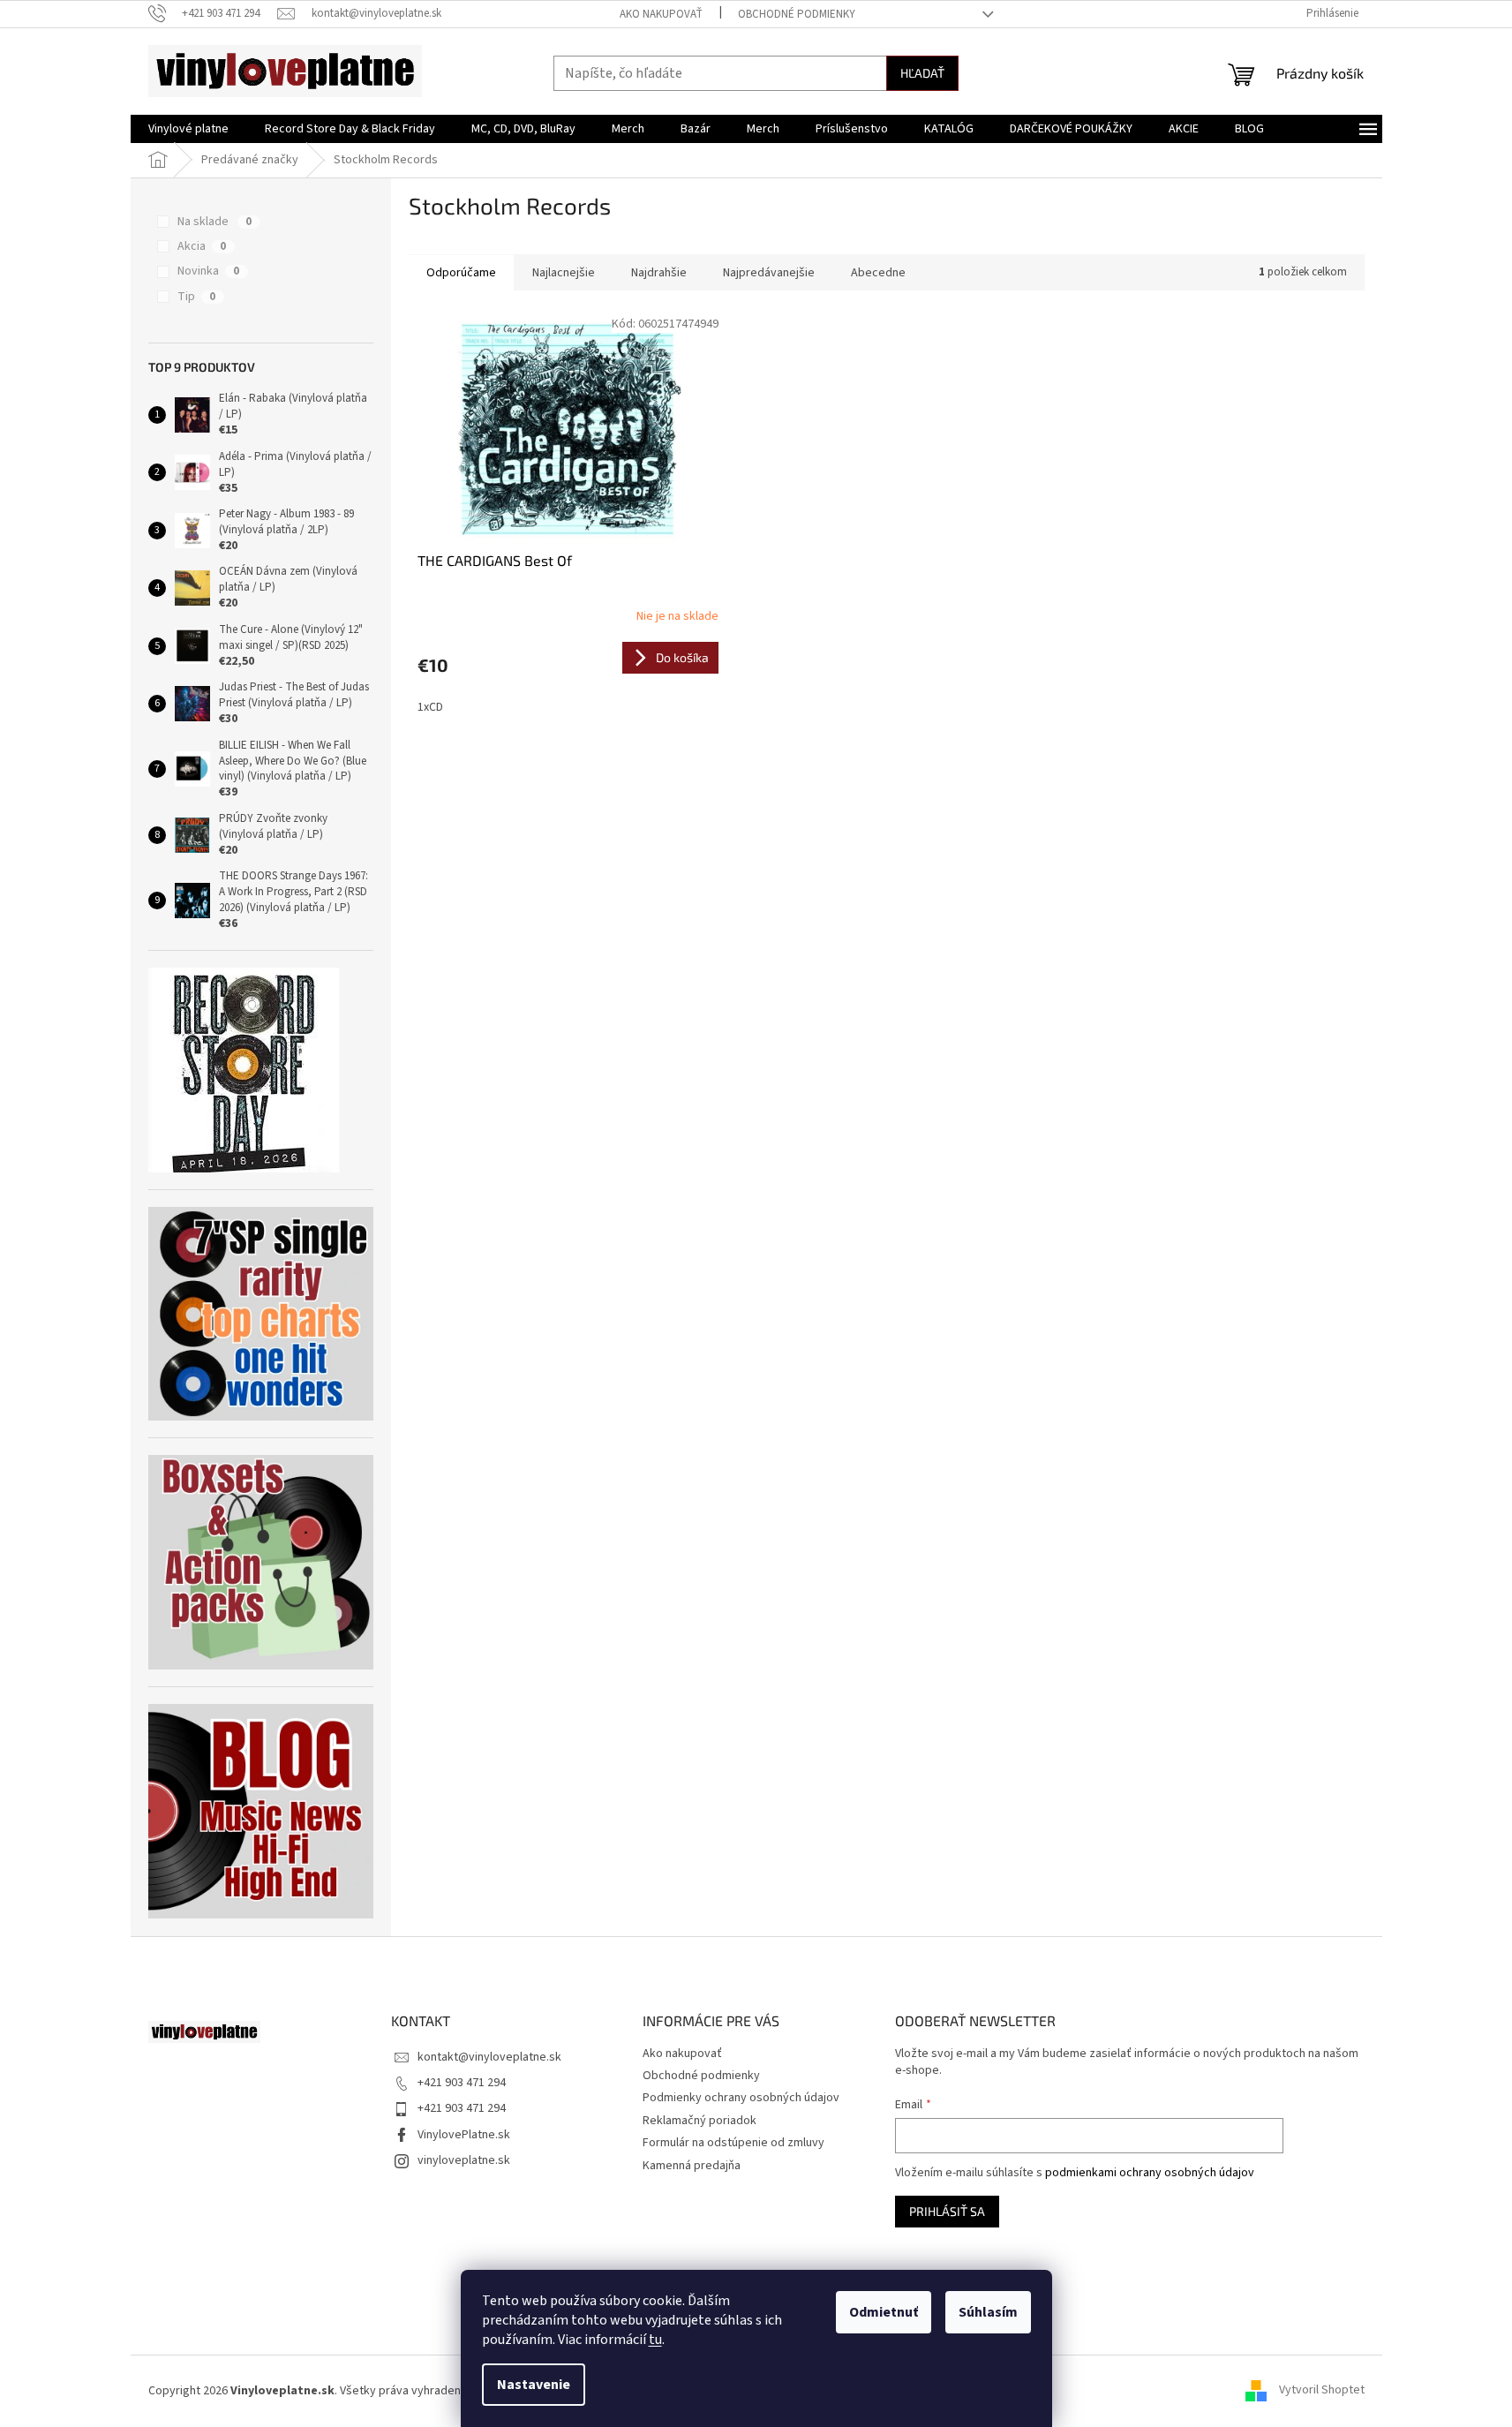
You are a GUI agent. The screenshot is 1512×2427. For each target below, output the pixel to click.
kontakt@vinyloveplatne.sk (489, 2057)
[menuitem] (188, 129)
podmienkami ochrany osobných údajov (1150, 2173)
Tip (196, 297)
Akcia (202, 246)
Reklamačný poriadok (700, 2121)
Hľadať (922, 73)
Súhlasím (988, 2312)
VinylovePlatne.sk (464, 2135)
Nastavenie (534, 2385)
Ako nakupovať (661, 14)
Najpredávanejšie (769, 273)
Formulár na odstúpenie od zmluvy (733, 2143)
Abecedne (878, 273)
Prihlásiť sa (947, 2211)
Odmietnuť (884, 2312)
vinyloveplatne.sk (464, 2160)
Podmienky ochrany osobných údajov (741, 2098)
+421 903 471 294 (462, 2083)
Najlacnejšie (564, 273)
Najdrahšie (659, 273)
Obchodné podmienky (797, 14)
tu (655, 2340)
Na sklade (214, 222)
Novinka (208, 271)
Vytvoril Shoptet (1322, 2391)
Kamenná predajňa (692, 2166)
